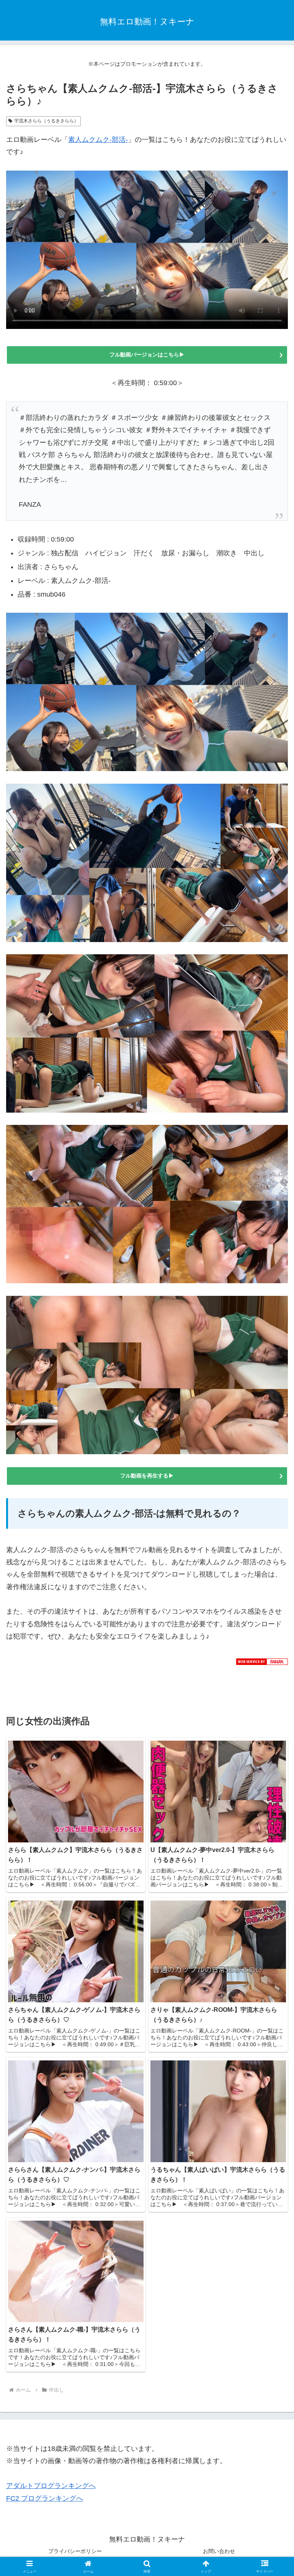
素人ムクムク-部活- (98, 140)
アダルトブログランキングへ (51, 2486)
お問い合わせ (219, 2551)
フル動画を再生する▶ (147, 1476)
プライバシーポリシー (75, 2551)
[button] (272, 1596)
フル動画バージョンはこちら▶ (150, 355)
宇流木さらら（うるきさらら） (46, 121)
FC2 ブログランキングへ (45, 2498)
